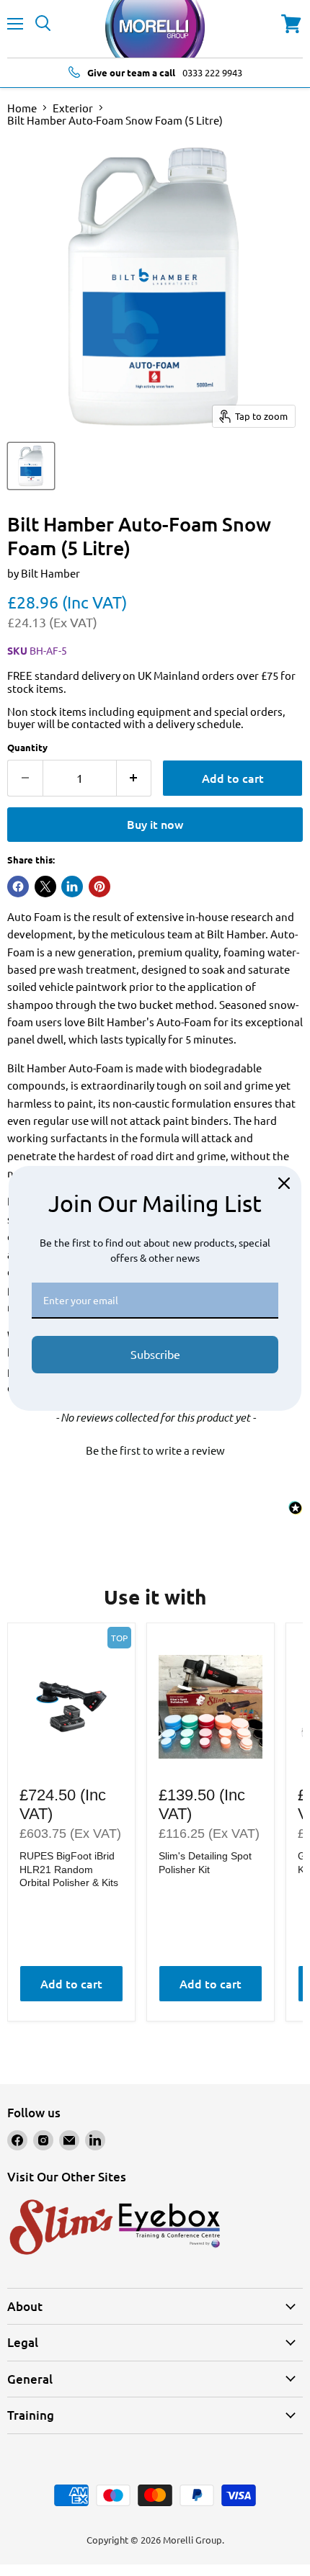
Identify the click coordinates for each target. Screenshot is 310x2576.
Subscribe (155, 1354)
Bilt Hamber (50, 573)
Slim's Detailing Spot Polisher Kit (205, 1862)
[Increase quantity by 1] (134, 778)
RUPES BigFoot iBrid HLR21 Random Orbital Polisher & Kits (69, 1869)
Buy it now (155, 824)
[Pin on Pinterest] (99, 887)
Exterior (73, 108)
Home (22, 108)
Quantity (27, 747)
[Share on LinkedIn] (72, 887)
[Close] (284, 1183)
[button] (155, 1448)
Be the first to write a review (155, 1450)
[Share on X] (45, 887)
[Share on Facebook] (18, 887)
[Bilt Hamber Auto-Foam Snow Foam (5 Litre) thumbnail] (31, 466)
